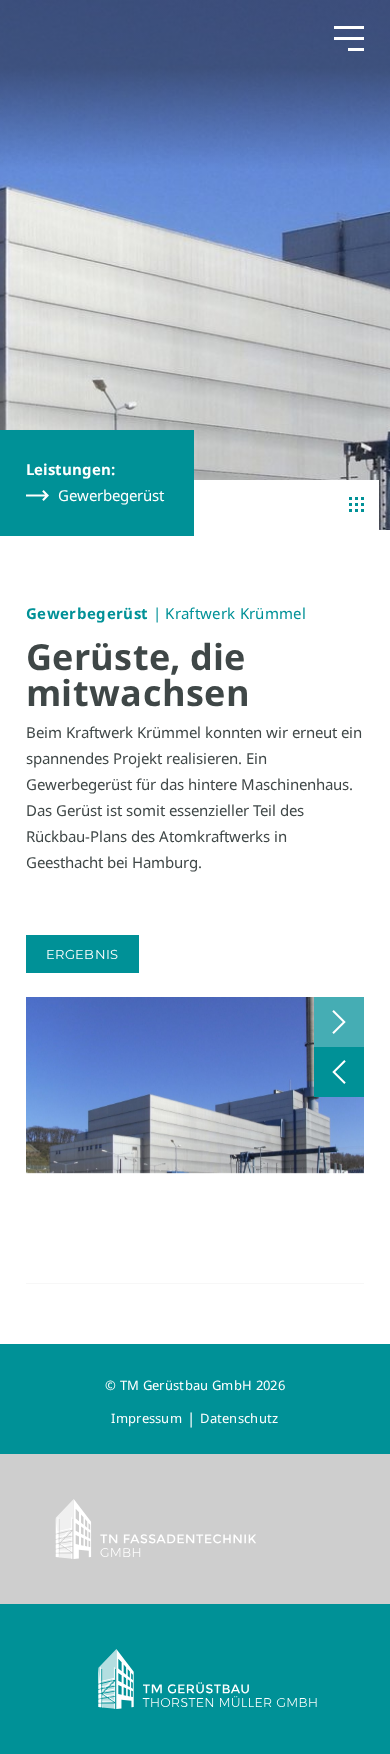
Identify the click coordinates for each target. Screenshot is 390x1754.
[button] (339, 1022)
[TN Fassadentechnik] (195, 1529)
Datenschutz (239, 1418)
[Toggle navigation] (349, 37)
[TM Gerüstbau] (195, 1679)
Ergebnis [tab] (82, 954)
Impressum (146, 1418)
